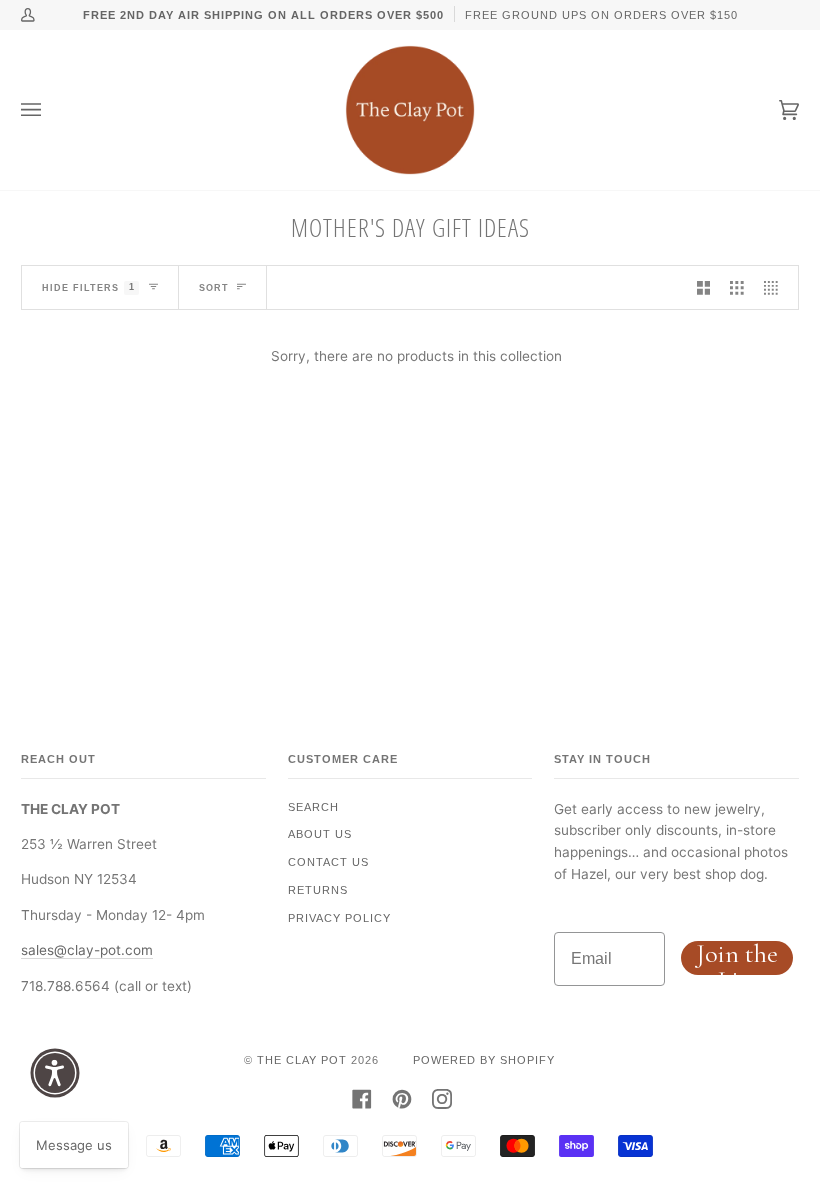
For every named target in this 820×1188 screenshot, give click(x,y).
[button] (55, 1073)
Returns (318, 890)
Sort (214, 288)
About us (320, 834)
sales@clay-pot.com (87, 950)
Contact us (328, 862)
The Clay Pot (302, 1060)
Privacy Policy (339, 918)
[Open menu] (51, 110)
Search (313, 807)
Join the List (737, 958)
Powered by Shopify (484, 1060)
